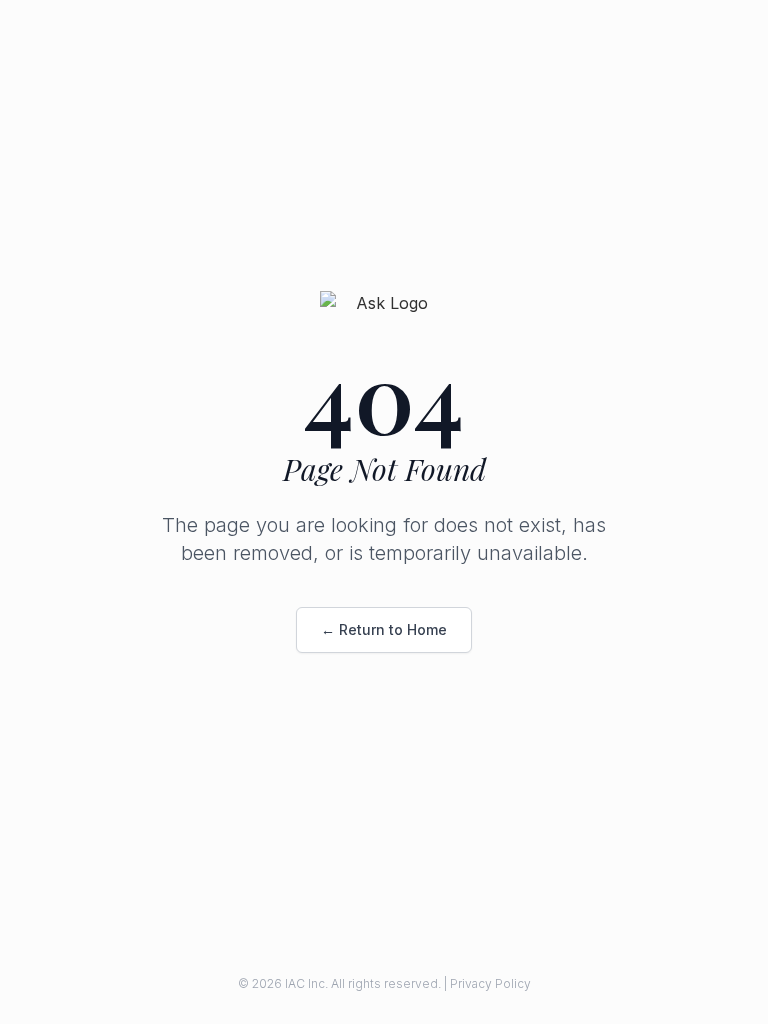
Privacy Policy (490, 983)
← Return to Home (384, 629)
